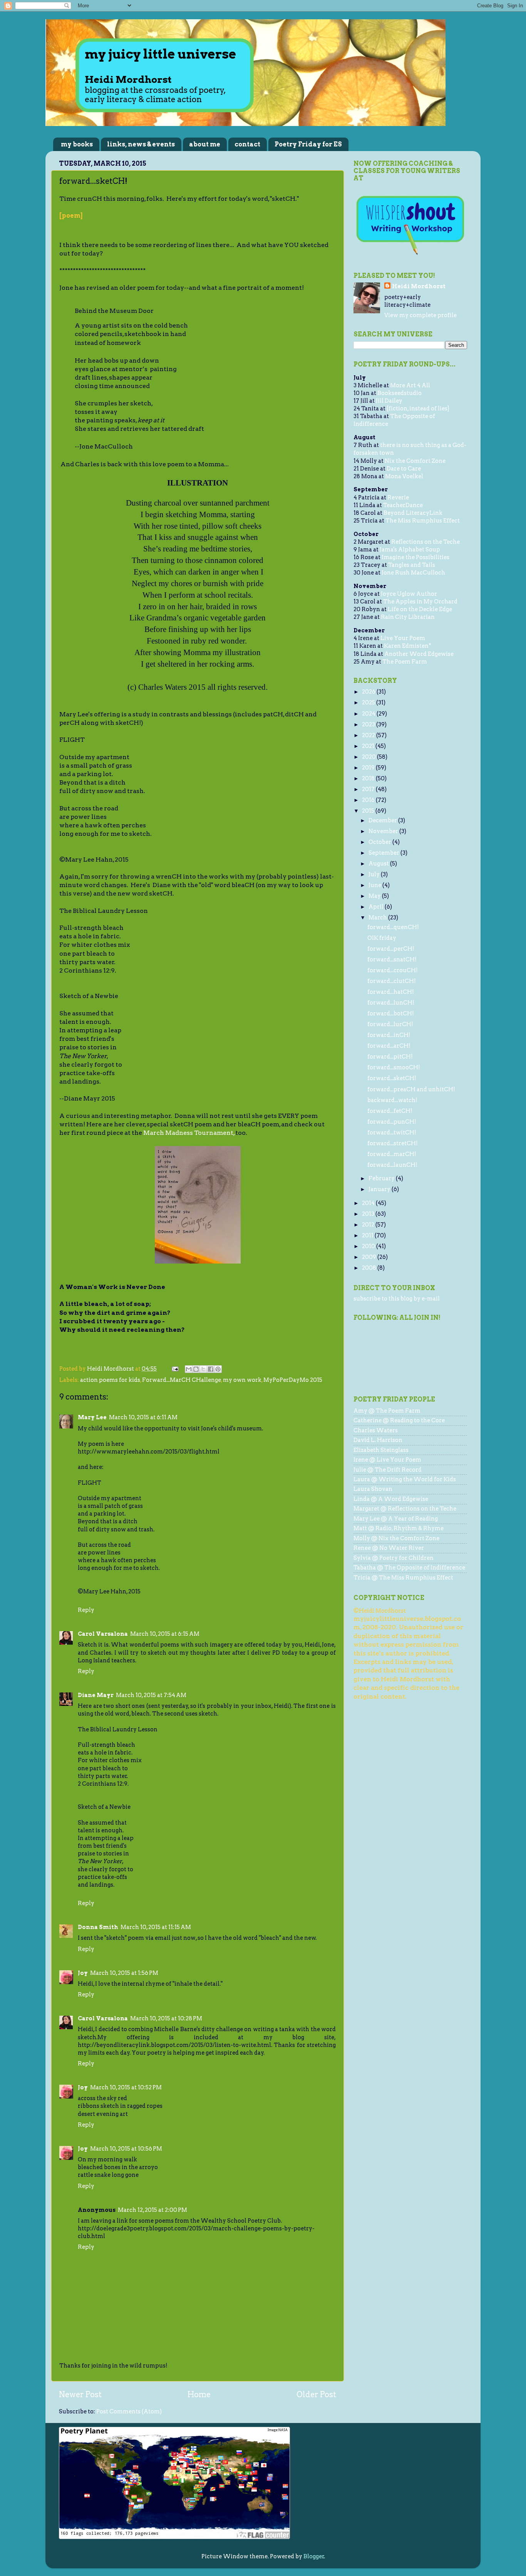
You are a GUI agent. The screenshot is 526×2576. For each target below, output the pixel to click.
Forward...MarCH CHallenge (182, 1380)
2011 (368, 1235)
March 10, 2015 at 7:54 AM (151, 1695)
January (380, 1189)
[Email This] (189, 1369)
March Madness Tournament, (189, 1133)
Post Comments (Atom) (129, 2411)
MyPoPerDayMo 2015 (293, 1380)
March (378, 917)
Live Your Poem (403, 638)
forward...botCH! (391, 1013)
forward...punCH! (392, 1122)
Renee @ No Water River (389, 1548)
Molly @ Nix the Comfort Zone (396, 1538)
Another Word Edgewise (419, 654)
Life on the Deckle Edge (420, 609)
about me (205, 144)
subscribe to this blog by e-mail (397, 1299)
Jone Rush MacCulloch (413, 573)
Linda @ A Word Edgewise (391, 1499)
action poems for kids (110, 1380)
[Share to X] (203, 1369)
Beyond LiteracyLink (413, 513)
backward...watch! (392, 1100)
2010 (369, 1246)
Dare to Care (404, 469)
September (384, 853)
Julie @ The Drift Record (388, 1470)
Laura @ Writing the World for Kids (405, 1479)
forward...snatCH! (392, 959)
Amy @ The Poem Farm (387, 1411)
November (384, 831)
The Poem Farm (405, 662)
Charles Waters (376, 1430)
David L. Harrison (378, 1440)
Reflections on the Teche (425, 542)
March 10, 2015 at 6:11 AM (143, 1417)
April (377, 907)
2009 (370, 1257)
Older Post (316, 2395)
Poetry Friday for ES (308, 144)
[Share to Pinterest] (218, 1369)
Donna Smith (98, 1927)
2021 (369, 746)
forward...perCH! (391, 949)
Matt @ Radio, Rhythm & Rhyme (399, 1528)
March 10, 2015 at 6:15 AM (165, 1634)
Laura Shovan (373, 1489)
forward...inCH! (389, 1035)
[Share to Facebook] (211, 1369)
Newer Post (80, 2395)
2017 (369, 789)
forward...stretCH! (393, 1143)
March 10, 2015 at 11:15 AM (156, 1927)
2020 (369, 757)
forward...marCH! (392, 1154)
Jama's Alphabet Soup (410, 549)
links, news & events (141, 144)
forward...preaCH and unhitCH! (411, 1089)
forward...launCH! (392, 1165)
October (380, 842)
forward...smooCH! (394, 1067)
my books (77, 144)
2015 (369, 811)
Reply (86, 1610)
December (383, 820)
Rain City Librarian (408, 617)
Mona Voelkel (404, 476)
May (375, 896)
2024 (369, 714)
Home (199, 2395)
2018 (369, 778)
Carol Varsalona (103, 1634)
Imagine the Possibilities (415, 557)
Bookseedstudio (400, 393)
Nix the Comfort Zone (415, 461)
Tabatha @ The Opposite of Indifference (409, 1568)
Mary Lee (92, 1417)
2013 (369, 1214)
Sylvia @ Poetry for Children (394, 1558)
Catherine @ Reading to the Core (399, 1420)
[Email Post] (174, 1369)
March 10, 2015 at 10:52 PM (126, 2087)
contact (247, 144)
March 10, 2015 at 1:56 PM (124, 1973)
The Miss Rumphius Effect (423, 521)
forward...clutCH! (392, 981)
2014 (369, 1203)
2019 (369, 768)
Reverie (398, 497)
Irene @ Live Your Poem (387, 1460)
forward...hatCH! (391, 992)
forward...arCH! (389, 1046)
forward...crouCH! (393, 970)
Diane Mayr (96, 1695)
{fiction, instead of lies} (418, 408)
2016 (369, 800)
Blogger (314, 2556)
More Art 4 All (410, 385)
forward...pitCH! (390, 1057)
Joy (83, 1973)
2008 (370, 1268)
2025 (369, 702)
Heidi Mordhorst (419, 286)
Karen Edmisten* (408, 646)
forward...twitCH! (392, 1133)
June (375, 885)
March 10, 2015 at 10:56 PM (126, 2149)
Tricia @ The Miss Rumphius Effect (403, 1578)
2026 (369, 692)
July (375, 874)
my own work (242, 1380)
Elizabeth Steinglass (381, 1450)
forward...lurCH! (390, 1024)
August (379, 864)
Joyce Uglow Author (409, 594)
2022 (369, 735)
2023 (369, 724)
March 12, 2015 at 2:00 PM (152, 2210)
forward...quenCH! (393, 927)
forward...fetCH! (390, 1111)
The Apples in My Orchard (420, 602)
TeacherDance (403, 505)
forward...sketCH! (392, 1078)
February (382, 1178)
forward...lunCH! (391, 1003)
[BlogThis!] (196, 1369)
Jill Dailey (389, 401)
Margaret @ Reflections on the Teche (405, 1509)
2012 (369, 1225)
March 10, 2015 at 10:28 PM (166, 2018)
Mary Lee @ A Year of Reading (396, 1519)
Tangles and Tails (412, 565)
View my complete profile (420, 315)
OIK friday (382, 938)
